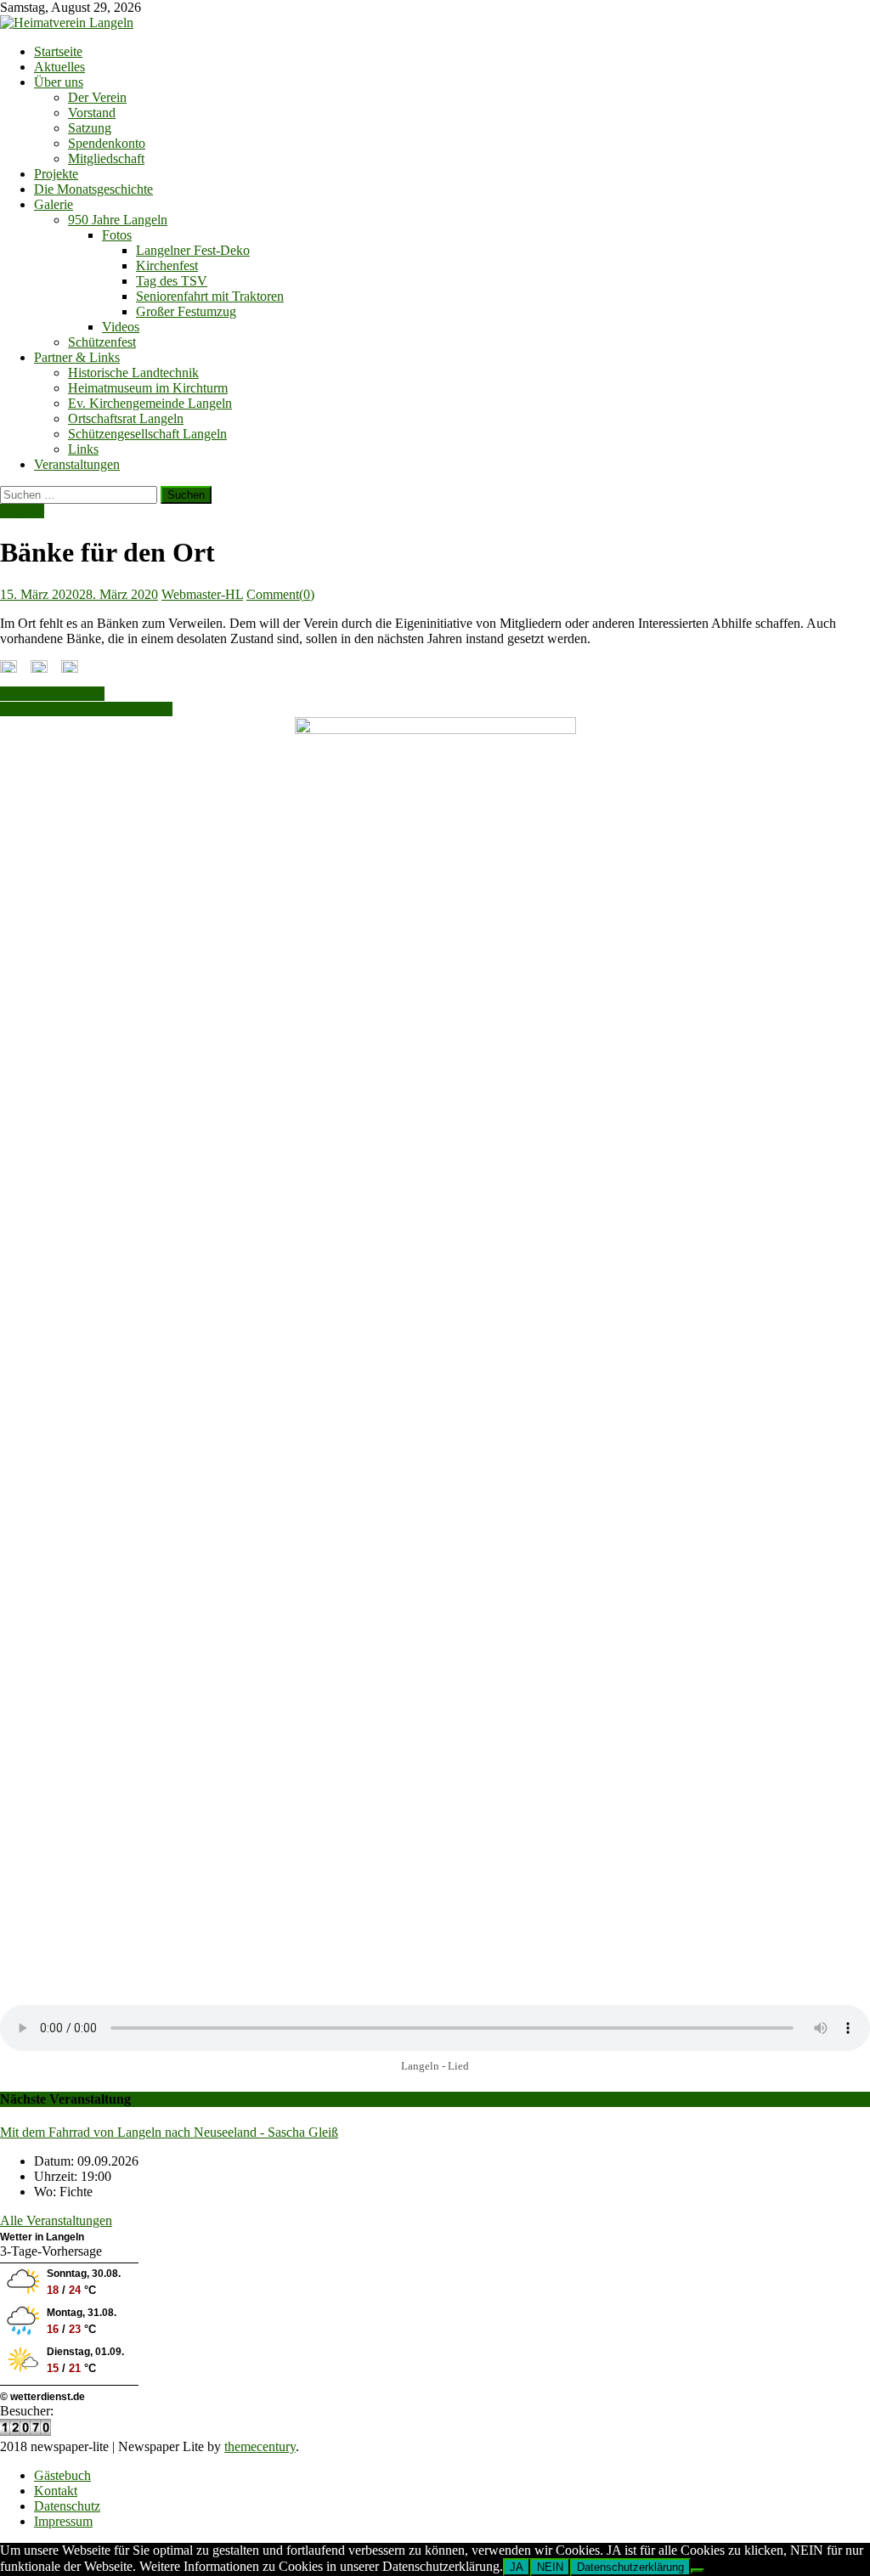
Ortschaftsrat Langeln (126, 418)
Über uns (59, 82)
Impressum (63, 2521)
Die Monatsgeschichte (93, 189)
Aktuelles (59, 67)
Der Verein (97, 97)
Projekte (56, 174)
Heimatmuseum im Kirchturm (148, 388)
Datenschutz (67, 2506)
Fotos (117, 235)
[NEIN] (698, 2571)
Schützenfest (102, 342)
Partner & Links (77, 357)
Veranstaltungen (77, 464)
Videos (121, 327)
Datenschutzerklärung (630, 2567)
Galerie (54, 204)
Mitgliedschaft (106, 158)
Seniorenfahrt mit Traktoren (210, 296)
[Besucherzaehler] (25, 2431)
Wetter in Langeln (42, 2237)
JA (517, 2567)
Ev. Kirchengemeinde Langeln (150, 403)
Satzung (90, 128)
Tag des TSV (172, 281)
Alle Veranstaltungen (56, 2220)
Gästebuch (62, 2475)
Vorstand (92, 113)
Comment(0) (280, 594)
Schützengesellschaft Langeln (147, 434)
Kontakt (56, 2491)
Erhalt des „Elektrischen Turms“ (86, 709)
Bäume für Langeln (52, 694)
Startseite (58, 51)
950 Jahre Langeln (118, 220)
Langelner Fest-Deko (193, 250)
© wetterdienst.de (42, 2397)
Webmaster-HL (202, 594)
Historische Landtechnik (133, 373)
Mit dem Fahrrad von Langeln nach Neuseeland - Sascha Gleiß (169, 2132)
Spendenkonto (107, 143)
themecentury (260, 2446)
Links (83, 449)
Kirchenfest (167, 266)
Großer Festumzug (186, 311)
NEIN (550, 2567)
